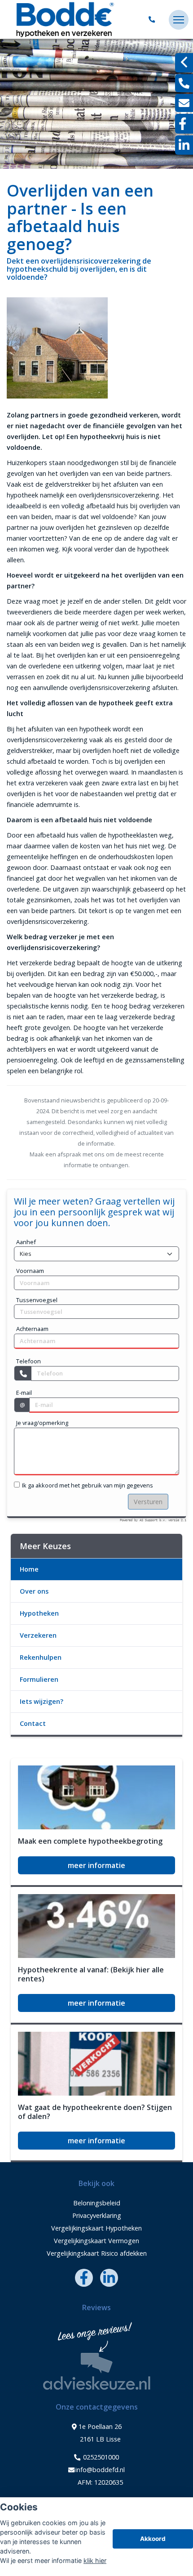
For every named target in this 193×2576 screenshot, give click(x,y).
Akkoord (153, 2539)
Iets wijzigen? (42, 1701)
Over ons (34, 1591)
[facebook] (184, 124)
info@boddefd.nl (100, 2470)
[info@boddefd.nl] (184, 103)
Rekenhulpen (41, 1657)
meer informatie (96, 1865)
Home (29, 1569)
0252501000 (100, 2457)
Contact (33, 1723)
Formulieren (39, 1679)
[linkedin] (184, 145)
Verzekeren (38, 1635)
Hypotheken (39, 1613)
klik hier (95, 2560)
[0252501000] (154, 20)
